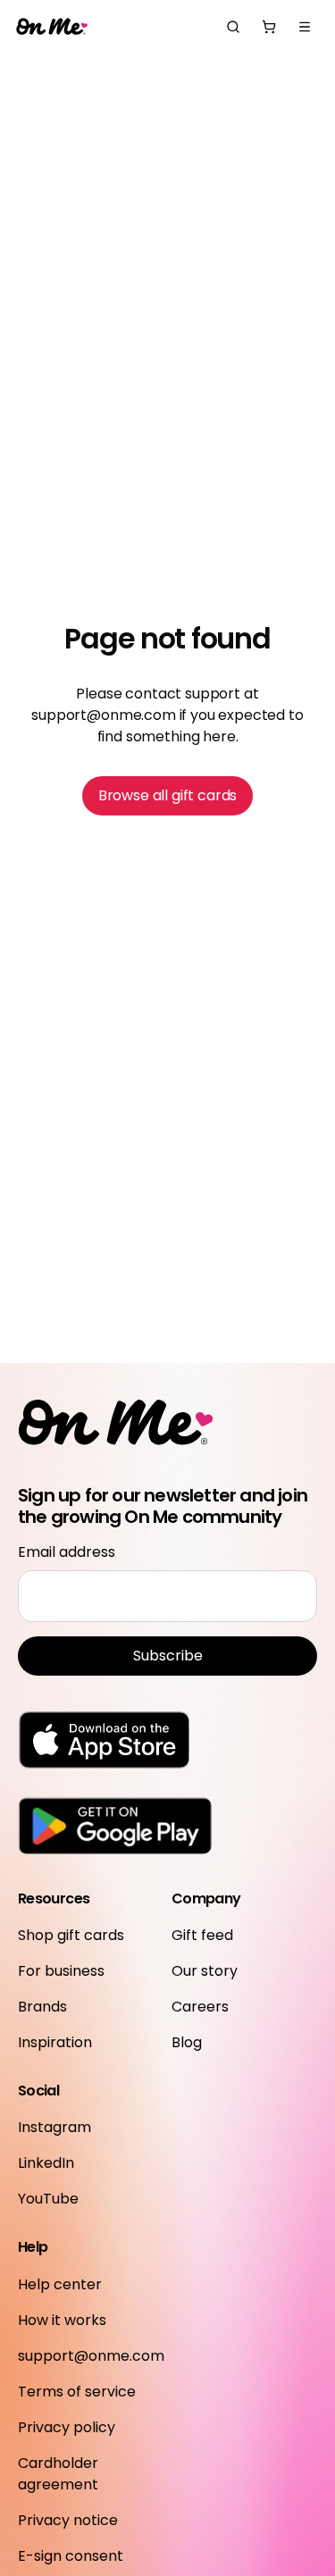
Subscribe (168, 1656)
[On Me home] (52, 27)
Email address (67, 1552)
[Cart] (269, 27)
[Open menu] (305, 27)
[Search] (233, 27)
